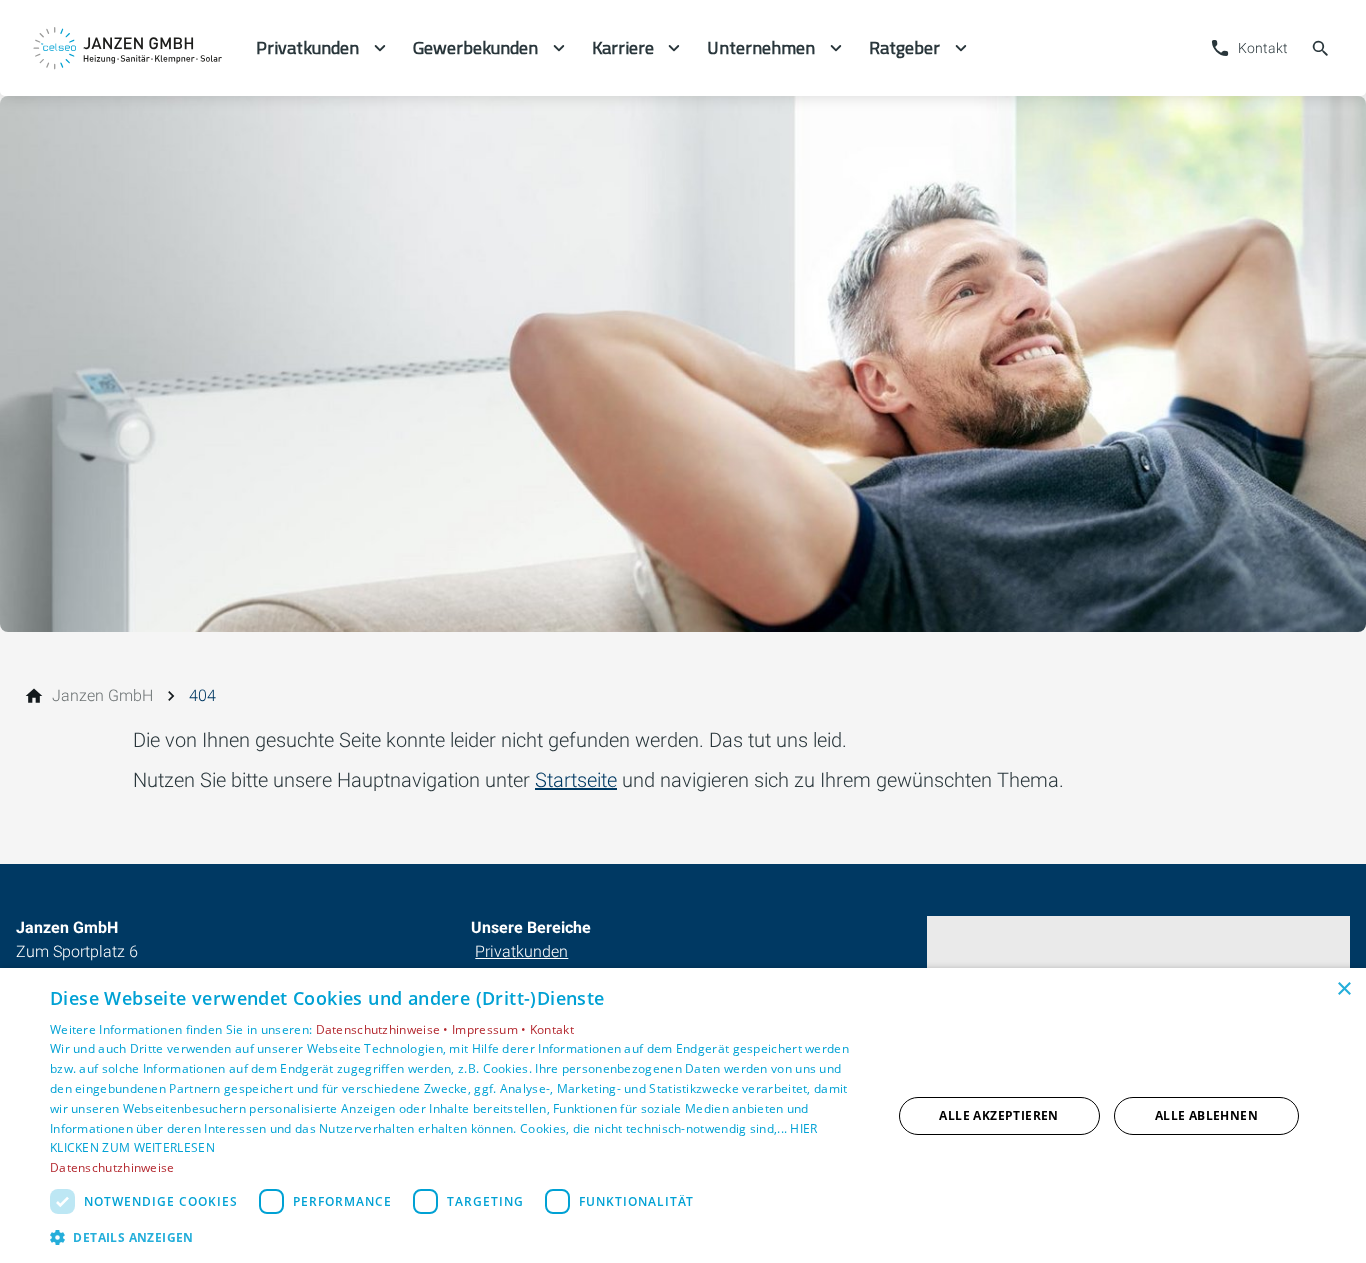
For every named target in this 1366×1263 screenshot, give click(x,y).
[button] (458, 1236)
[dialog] (683, 1115)
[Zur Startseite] (128, 48)
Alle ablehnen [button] (1206, 1115)
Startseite (576, 780)
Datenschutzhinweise (112, 1167)
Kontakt (552, 1029)
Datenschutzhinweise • (384, 1029)
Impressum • (491, 1029)
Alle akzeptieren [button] (998, 1115)
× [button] (1343, 989)
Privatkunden (521, 951)
